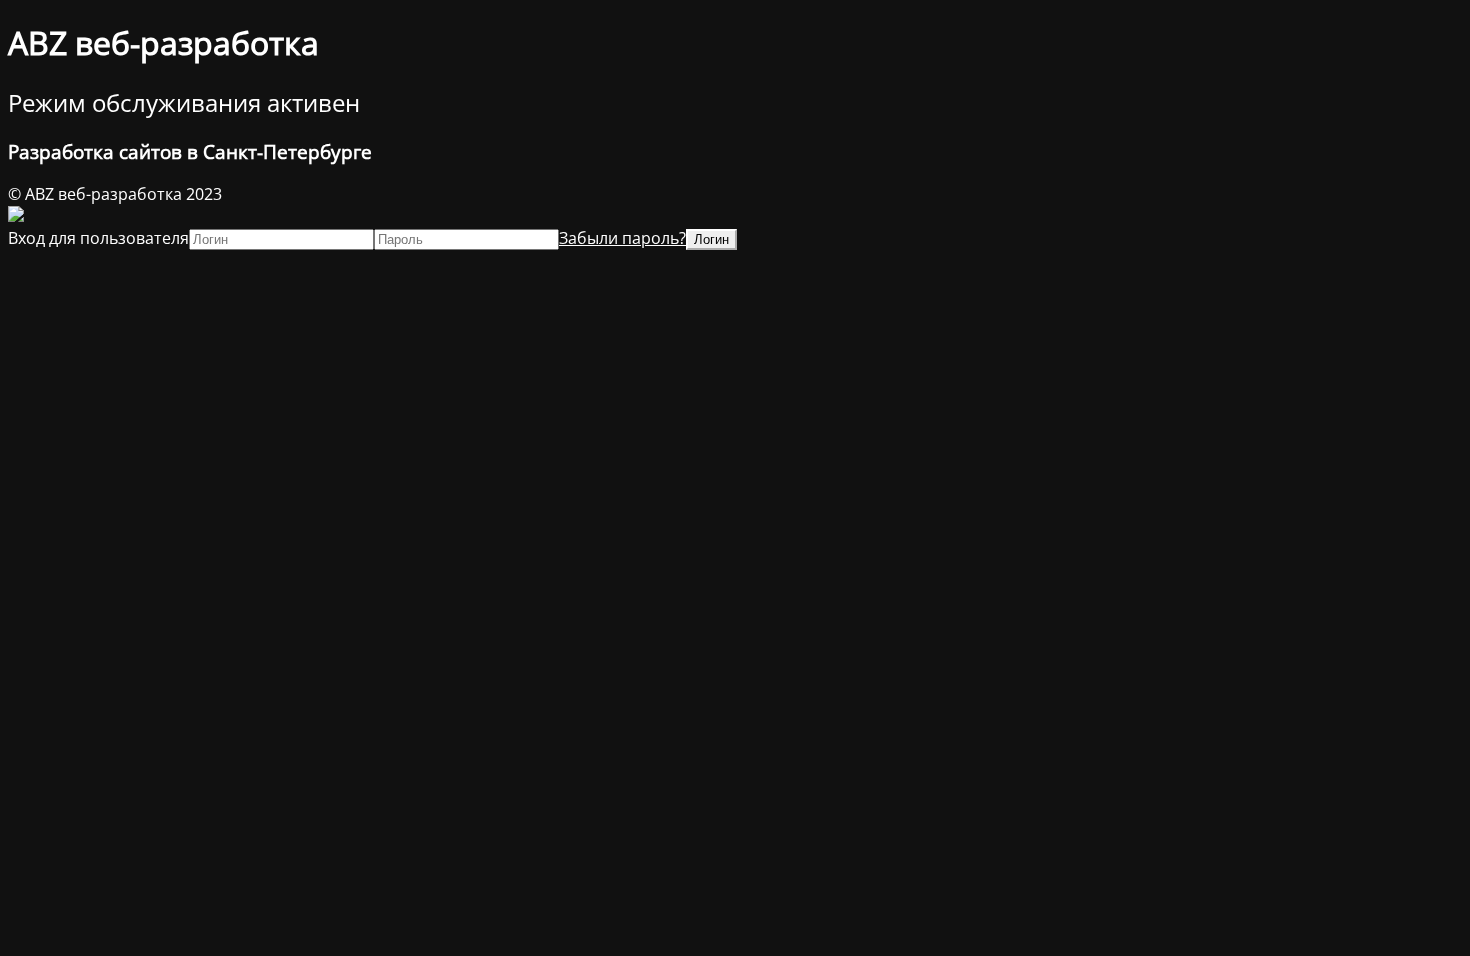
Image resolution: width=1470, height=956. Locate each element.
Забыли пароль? (622, 238)
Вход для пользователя (98, 238)
